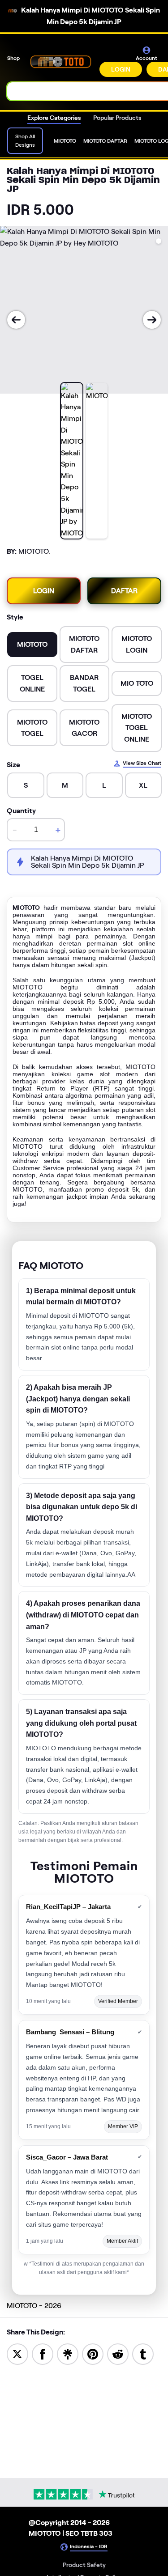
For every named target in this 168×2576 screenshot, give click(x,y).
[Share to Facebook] (43, 2353)
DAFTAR (124, 591)
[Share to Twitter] (17, 2353)
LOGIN (121, 69)
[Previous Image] (16, 320)
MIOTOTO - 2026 (34, 2306)
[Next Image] (152, 320)
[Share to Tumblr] (143, 2353)
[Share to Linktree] (68, 2353)
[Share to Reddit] (118, 2353)
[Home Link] (60, 61)
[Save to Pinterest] (93, 2353)
